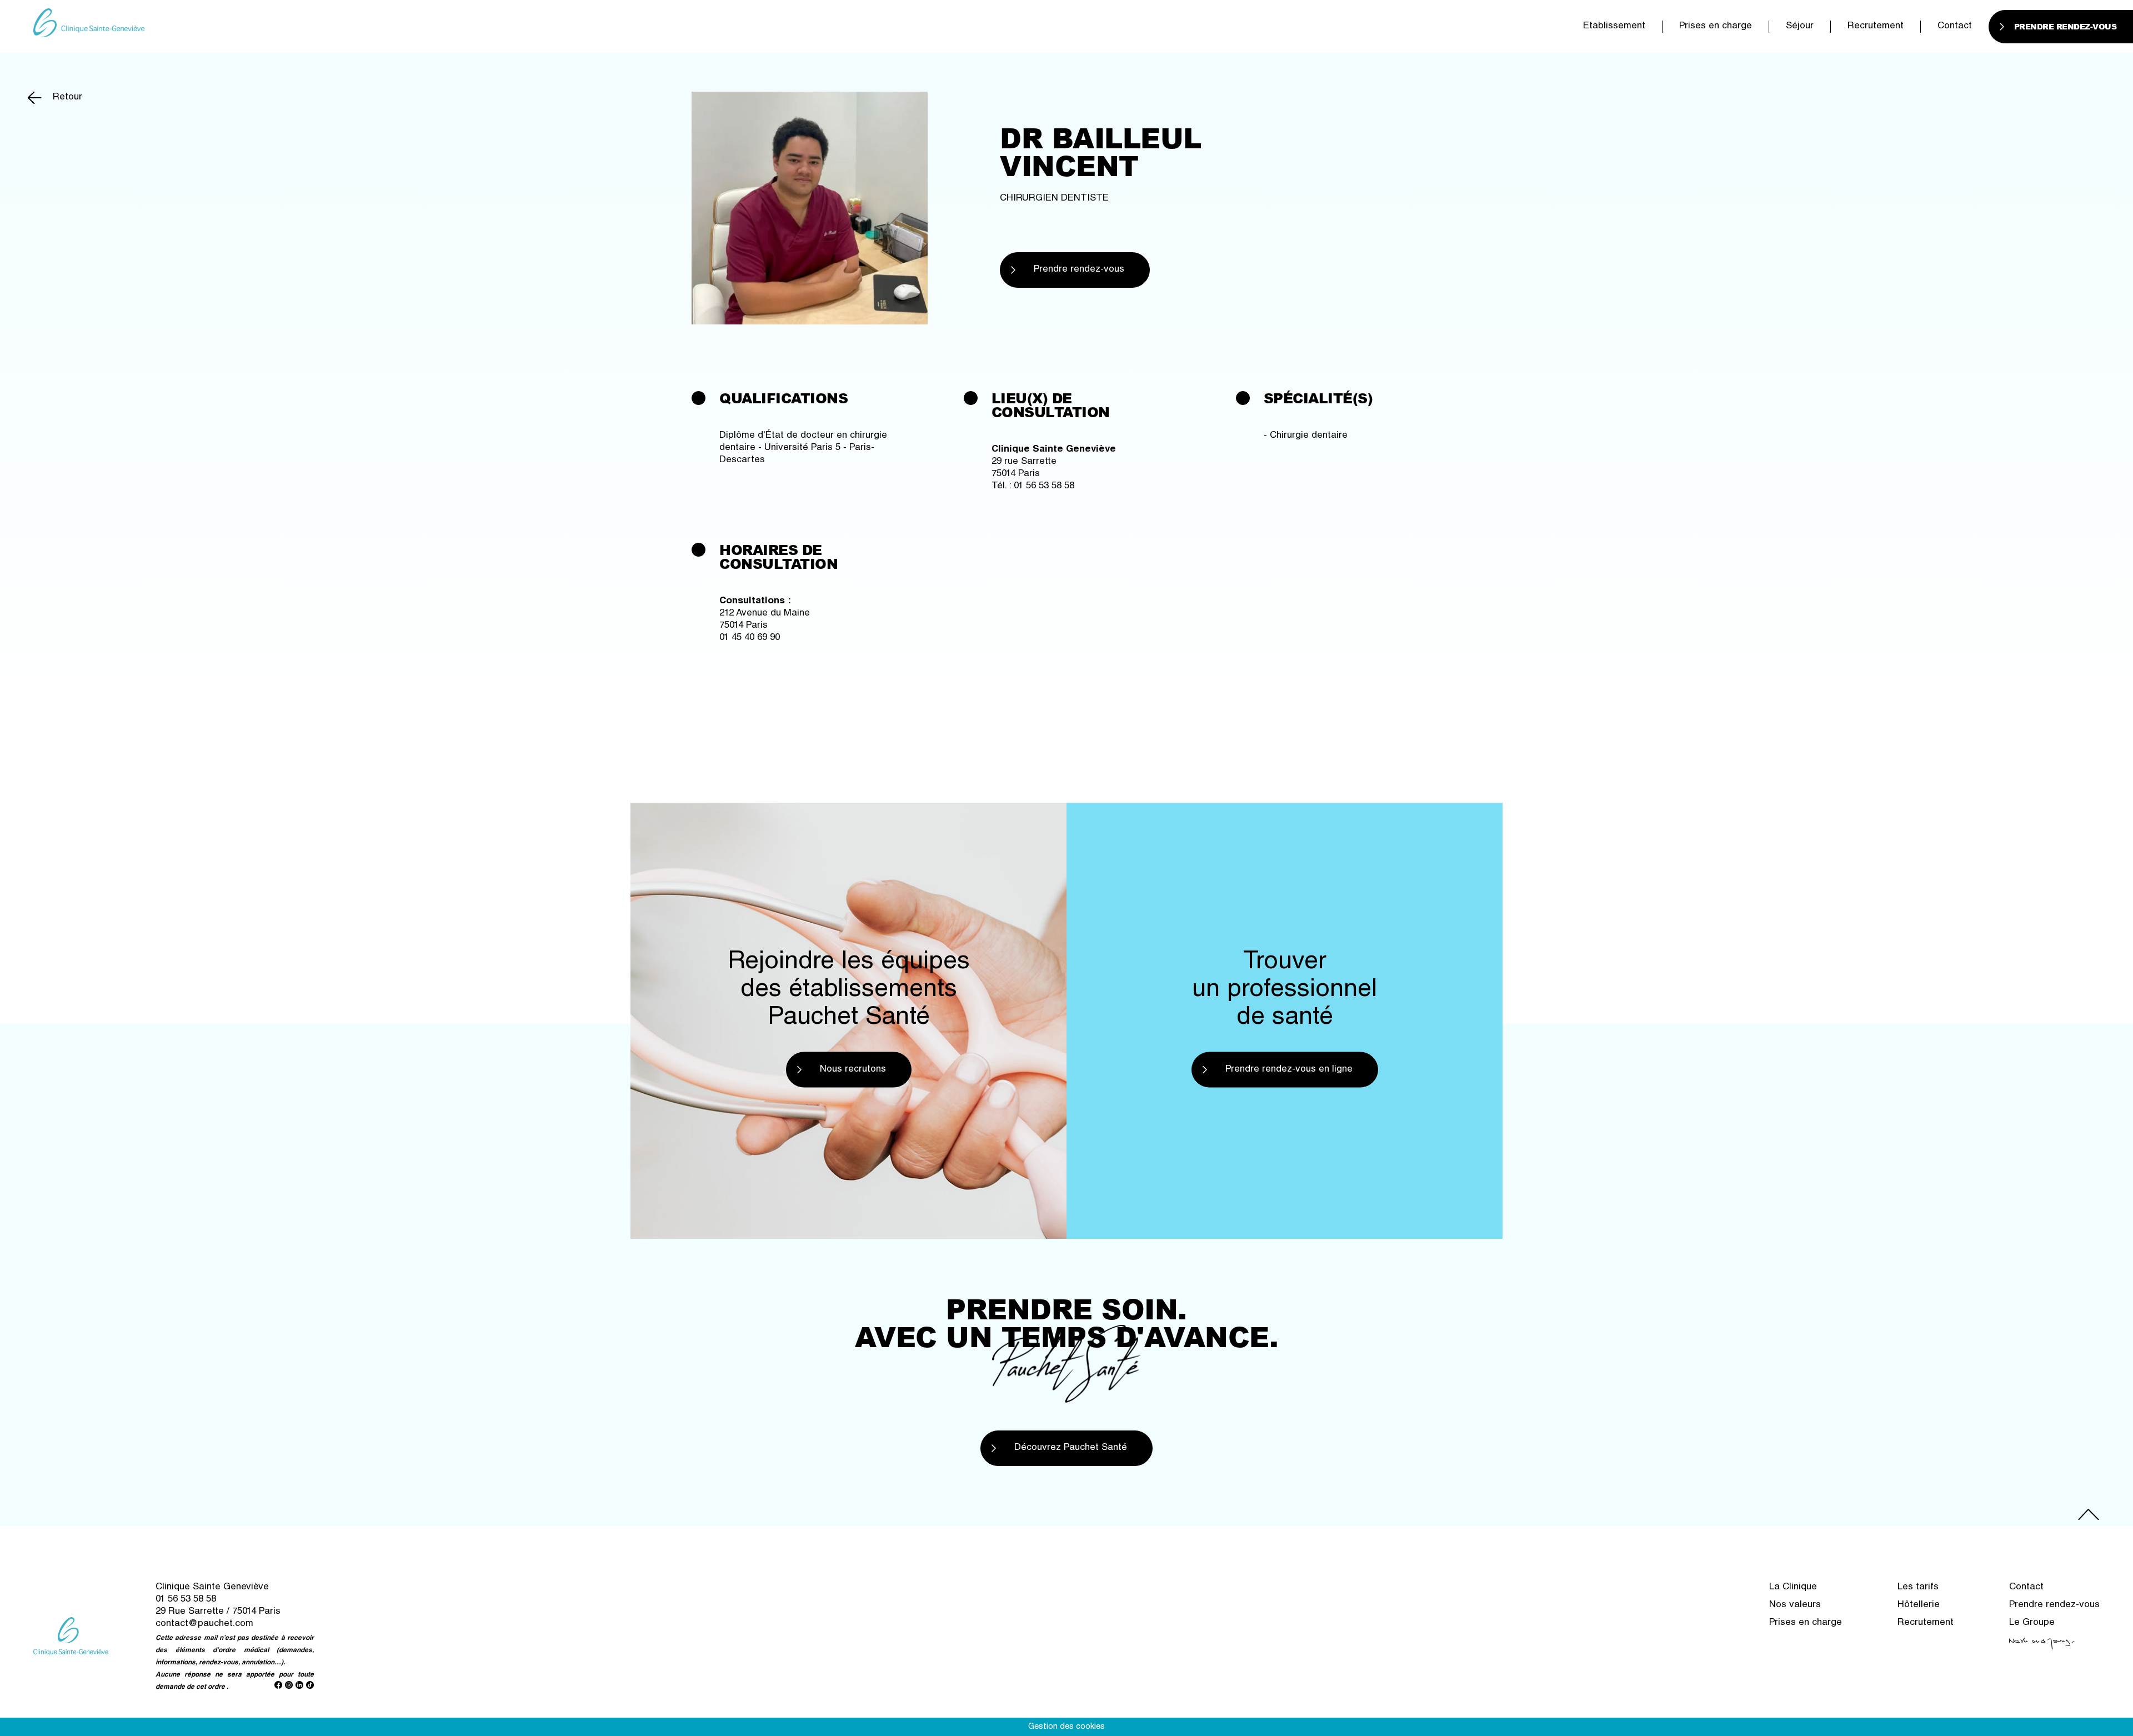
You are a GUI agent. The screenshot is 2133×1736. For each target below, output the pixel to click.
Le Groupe (2032, 1623)
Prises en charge (1716, 26)
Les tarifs (1918, 1587)
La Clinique (1793, 1587)
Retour (67, 97)
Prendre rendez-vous (1079, 270)
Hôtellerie (1919, 1605)
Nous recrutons (853, 1070)
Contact (1955, 26)
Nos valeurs (1795, 1605)
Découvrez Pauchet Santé (1071, 1448)
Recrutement (1876, 26)
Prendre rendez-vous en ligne (1289, 1070)
